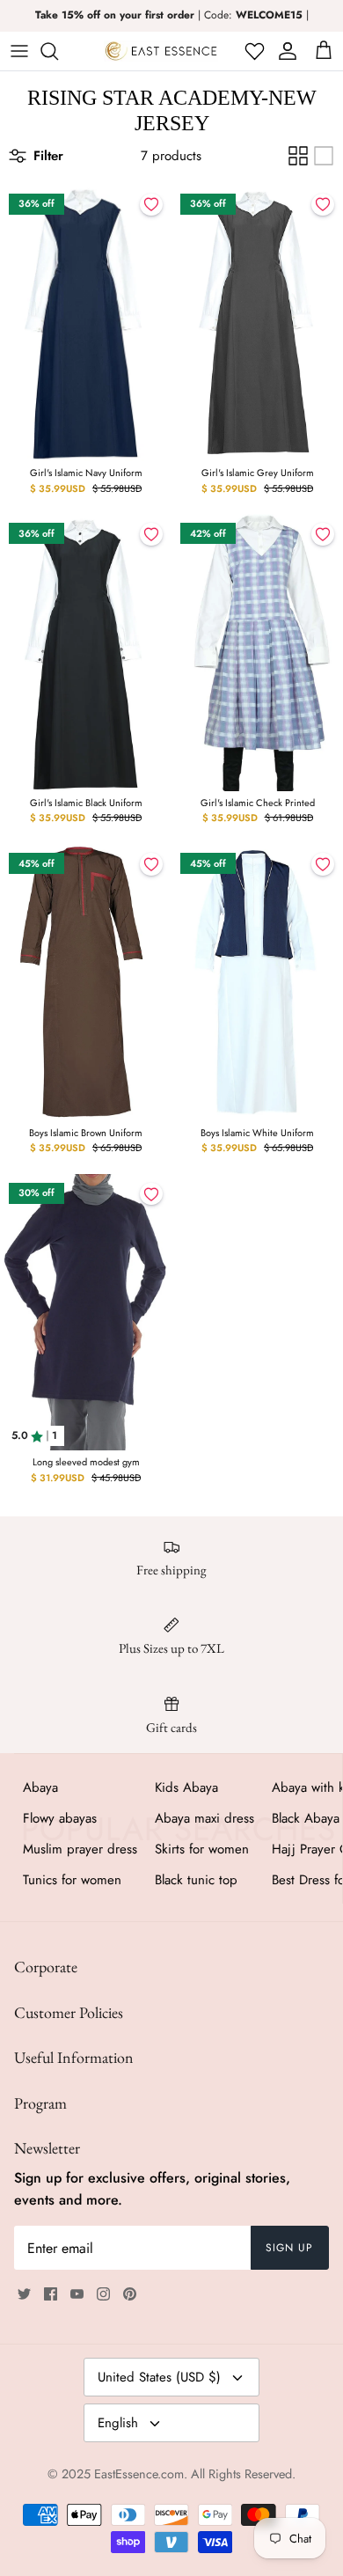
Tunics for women (72, 1880)
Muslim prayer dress (80, 1849)
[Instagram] (103, 2294)
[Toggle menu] (19, 51)
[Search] (58, 51)
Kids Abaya (186, 1787)
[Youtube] (77, 2294)
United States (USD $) (159, 2377)
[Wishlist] (253, 51)
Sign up (289, 2248)
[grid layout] (298, 156)
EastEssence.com (139, 2474)
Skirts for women (202, 1849)
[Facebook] (51, 2294)
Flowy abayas (60, 1818)
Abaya (40, 1787)
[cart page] (324, 51)
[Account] (285, 51)
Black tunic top (196, 1880)
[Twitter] (24, 2294)
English (118, 2423)
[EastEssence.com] (161, 51)
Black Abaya (306, 1818)
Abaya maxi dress (204, 1818)
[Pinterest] (130, 2294)
